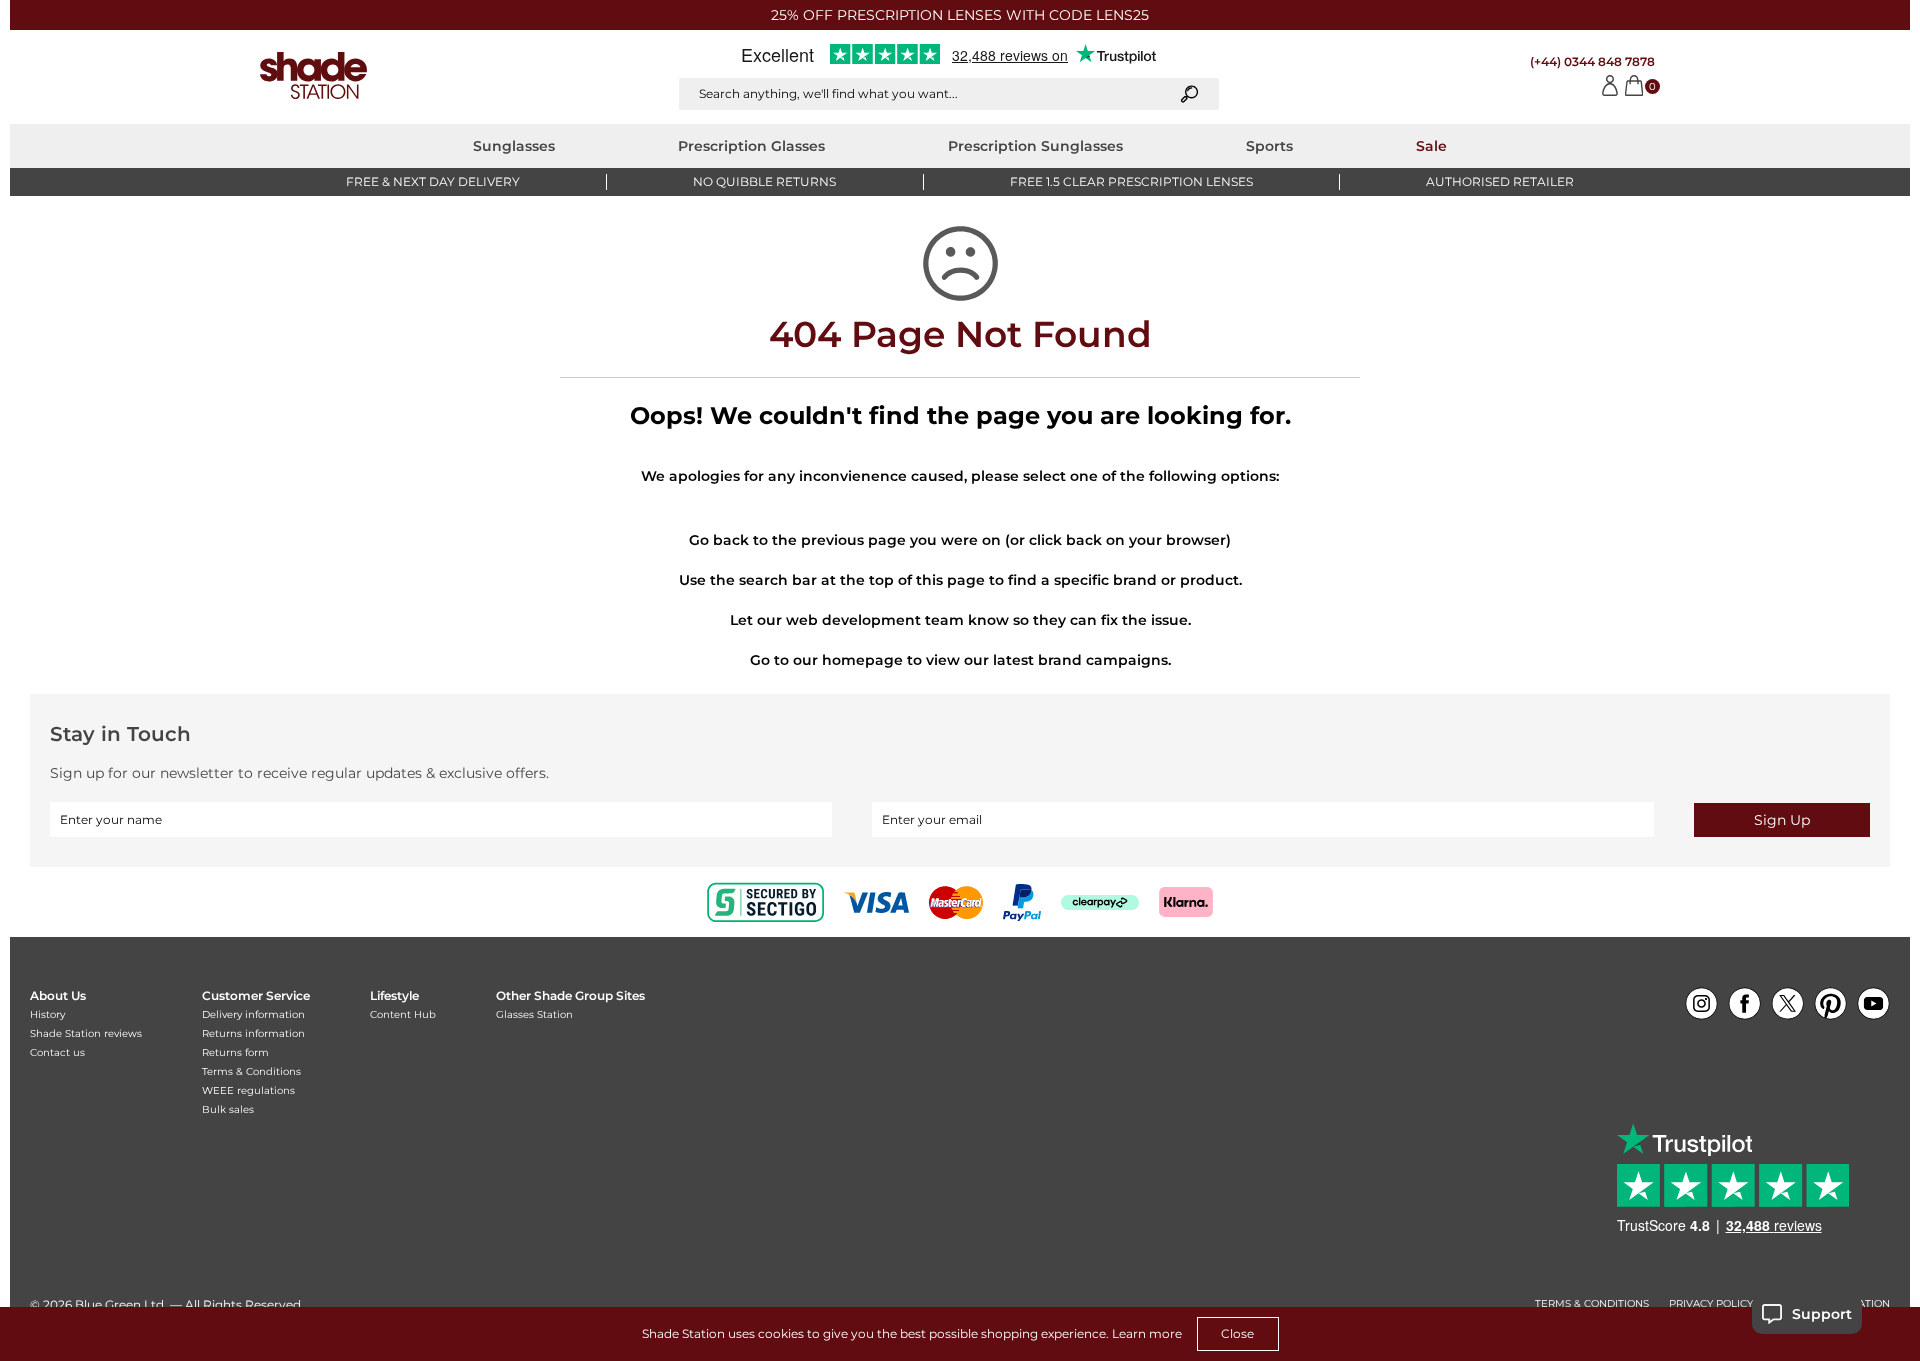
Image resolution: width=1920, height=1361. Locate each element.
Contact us (57, 1052)
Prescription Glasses (751, 146)
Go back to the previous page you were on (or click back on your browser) (960, 540)
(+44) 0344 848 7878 (1592, 61)
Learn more (1147, 1333)
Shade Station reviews (86, 1033)
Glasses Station (534, 1014)
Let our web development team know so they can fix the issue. (960, 620)
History (47, 1014)
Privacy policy (1711, 1304)
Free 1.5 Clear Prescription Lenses (1131, 181)
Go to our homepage (826, 660)
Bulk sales (228, 1109)
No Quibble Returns (764, 181)
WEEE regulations (248, 1090)
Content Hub (403, 1014)
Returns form (235, 1052)
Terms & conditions (1592, 1304)
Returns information (253, 1033)
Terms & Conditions (251, 1071)
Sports (1269, 146)
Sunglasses (514, 146)
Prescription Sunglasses (1035, 146)
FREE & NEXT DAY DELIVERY (433, 181)
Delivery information (253, 1014)
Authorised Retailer (1500, 181)
